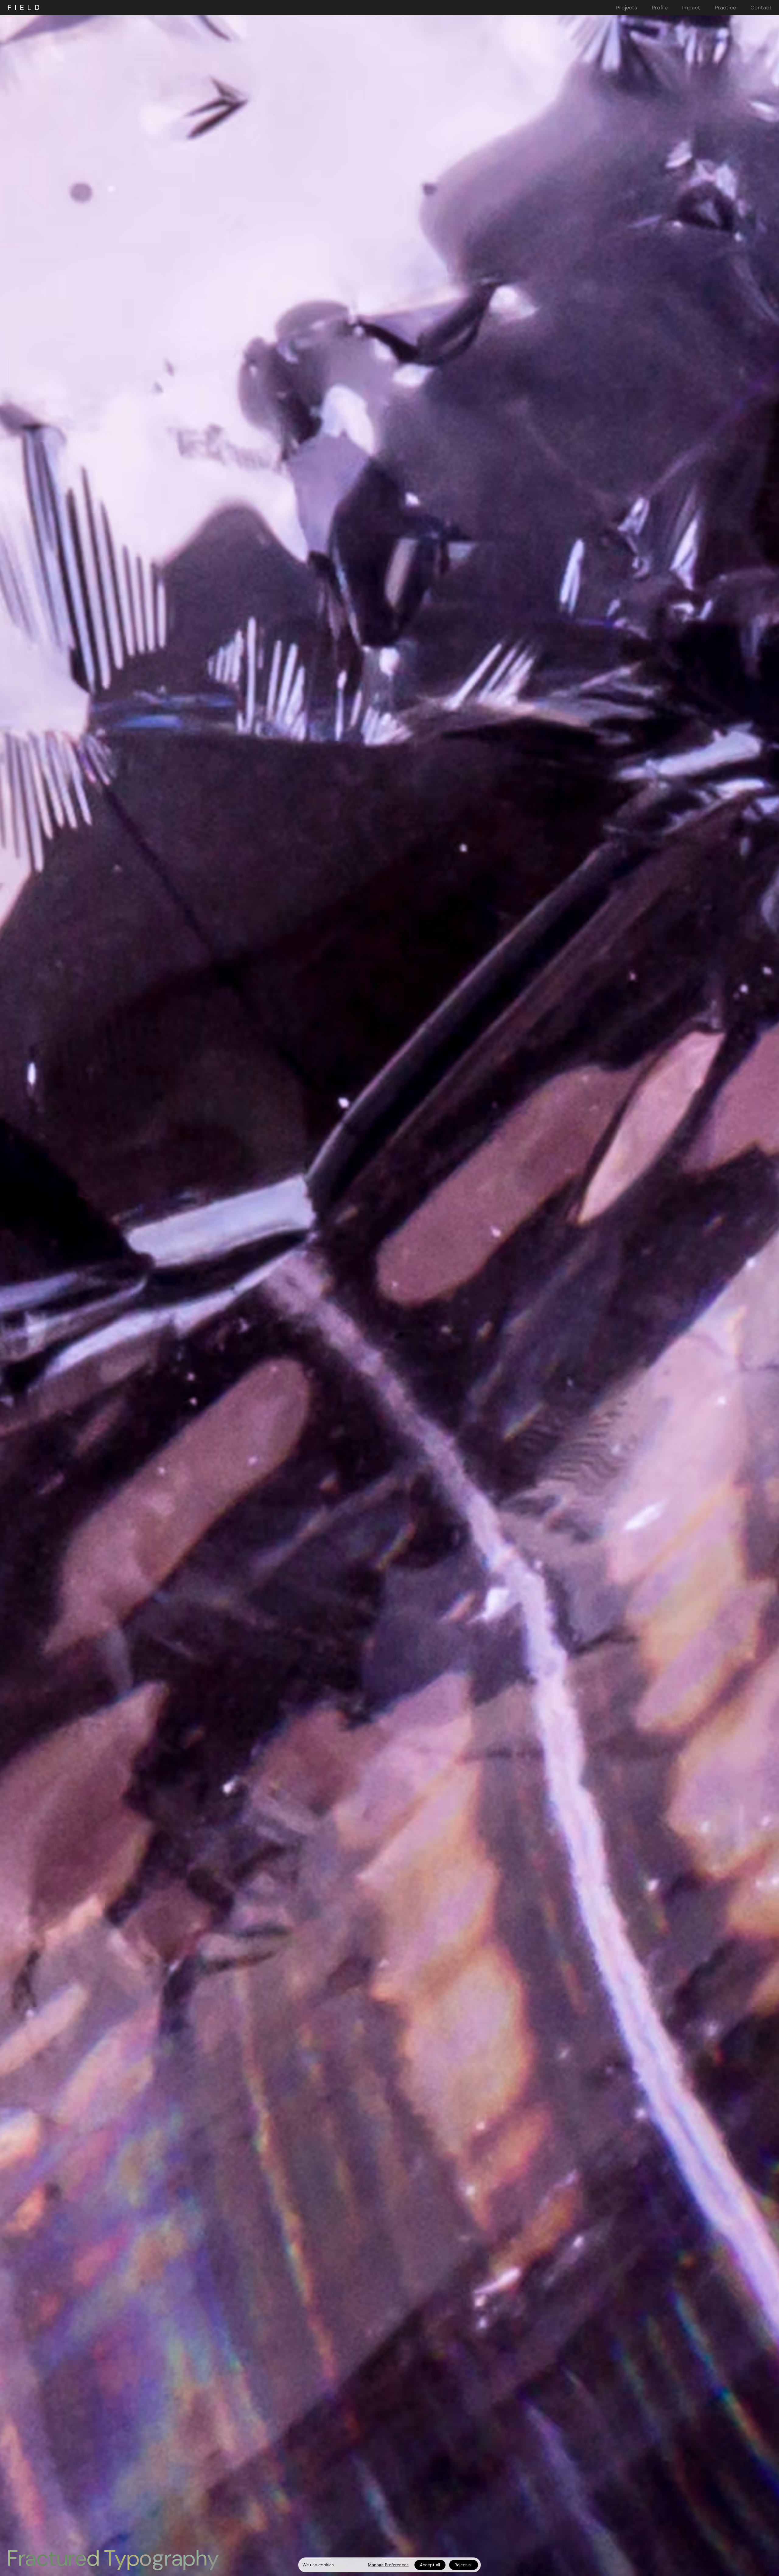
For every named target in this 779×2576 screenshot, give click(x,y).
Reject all (464, 2565)
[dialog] (389, 2565)
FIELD (25, 8)
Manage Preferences (388, 2565)
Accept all (430, 2565)
